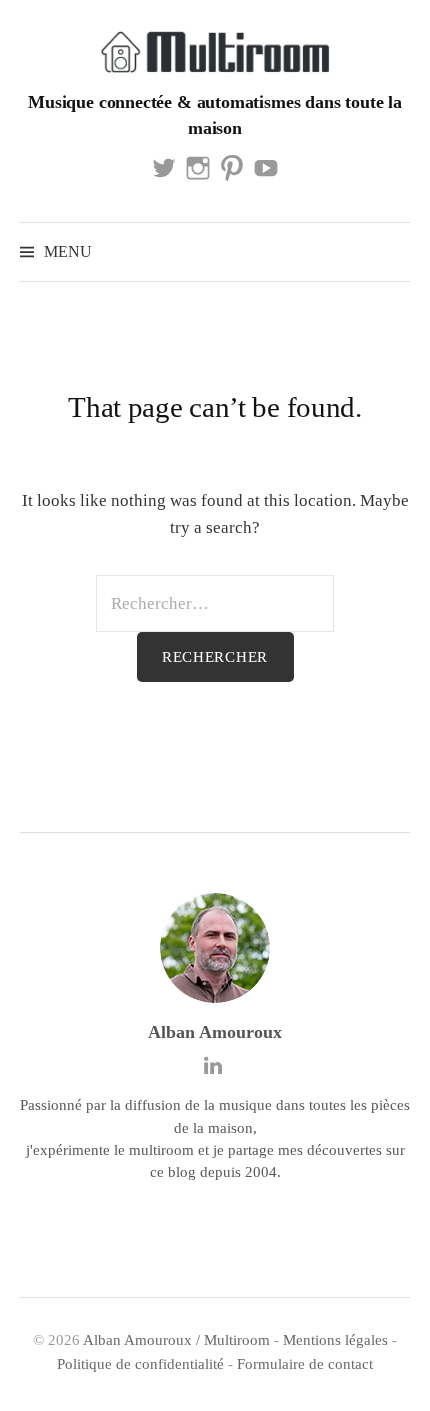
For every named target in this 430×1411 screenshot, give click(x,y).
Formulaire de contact (305, 1364)
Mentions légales (335, 1340)
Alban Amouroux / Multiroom (176, 1340)
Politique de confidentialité (140, 1364)
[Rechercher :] (393, 251)
